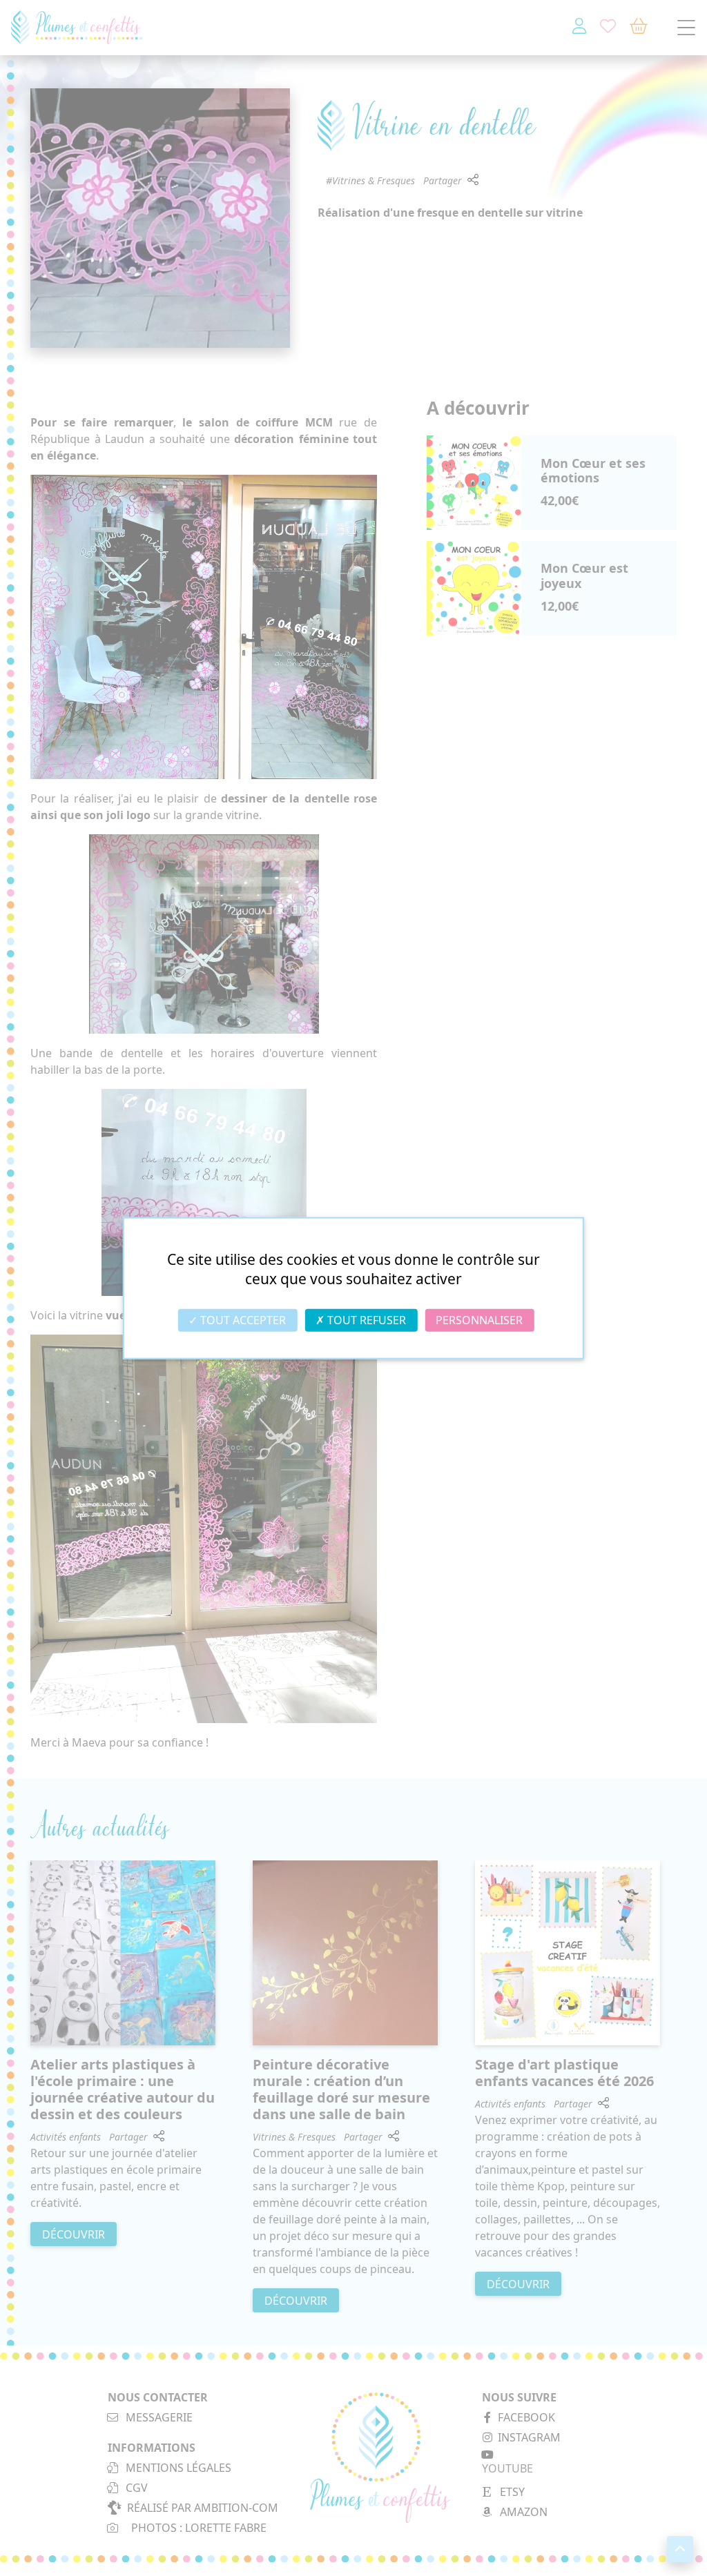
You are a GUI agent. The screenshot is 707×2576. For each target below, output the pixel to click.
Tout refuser (365, 1320)
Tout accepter (242, 1320)
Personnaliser (479, 1320)
